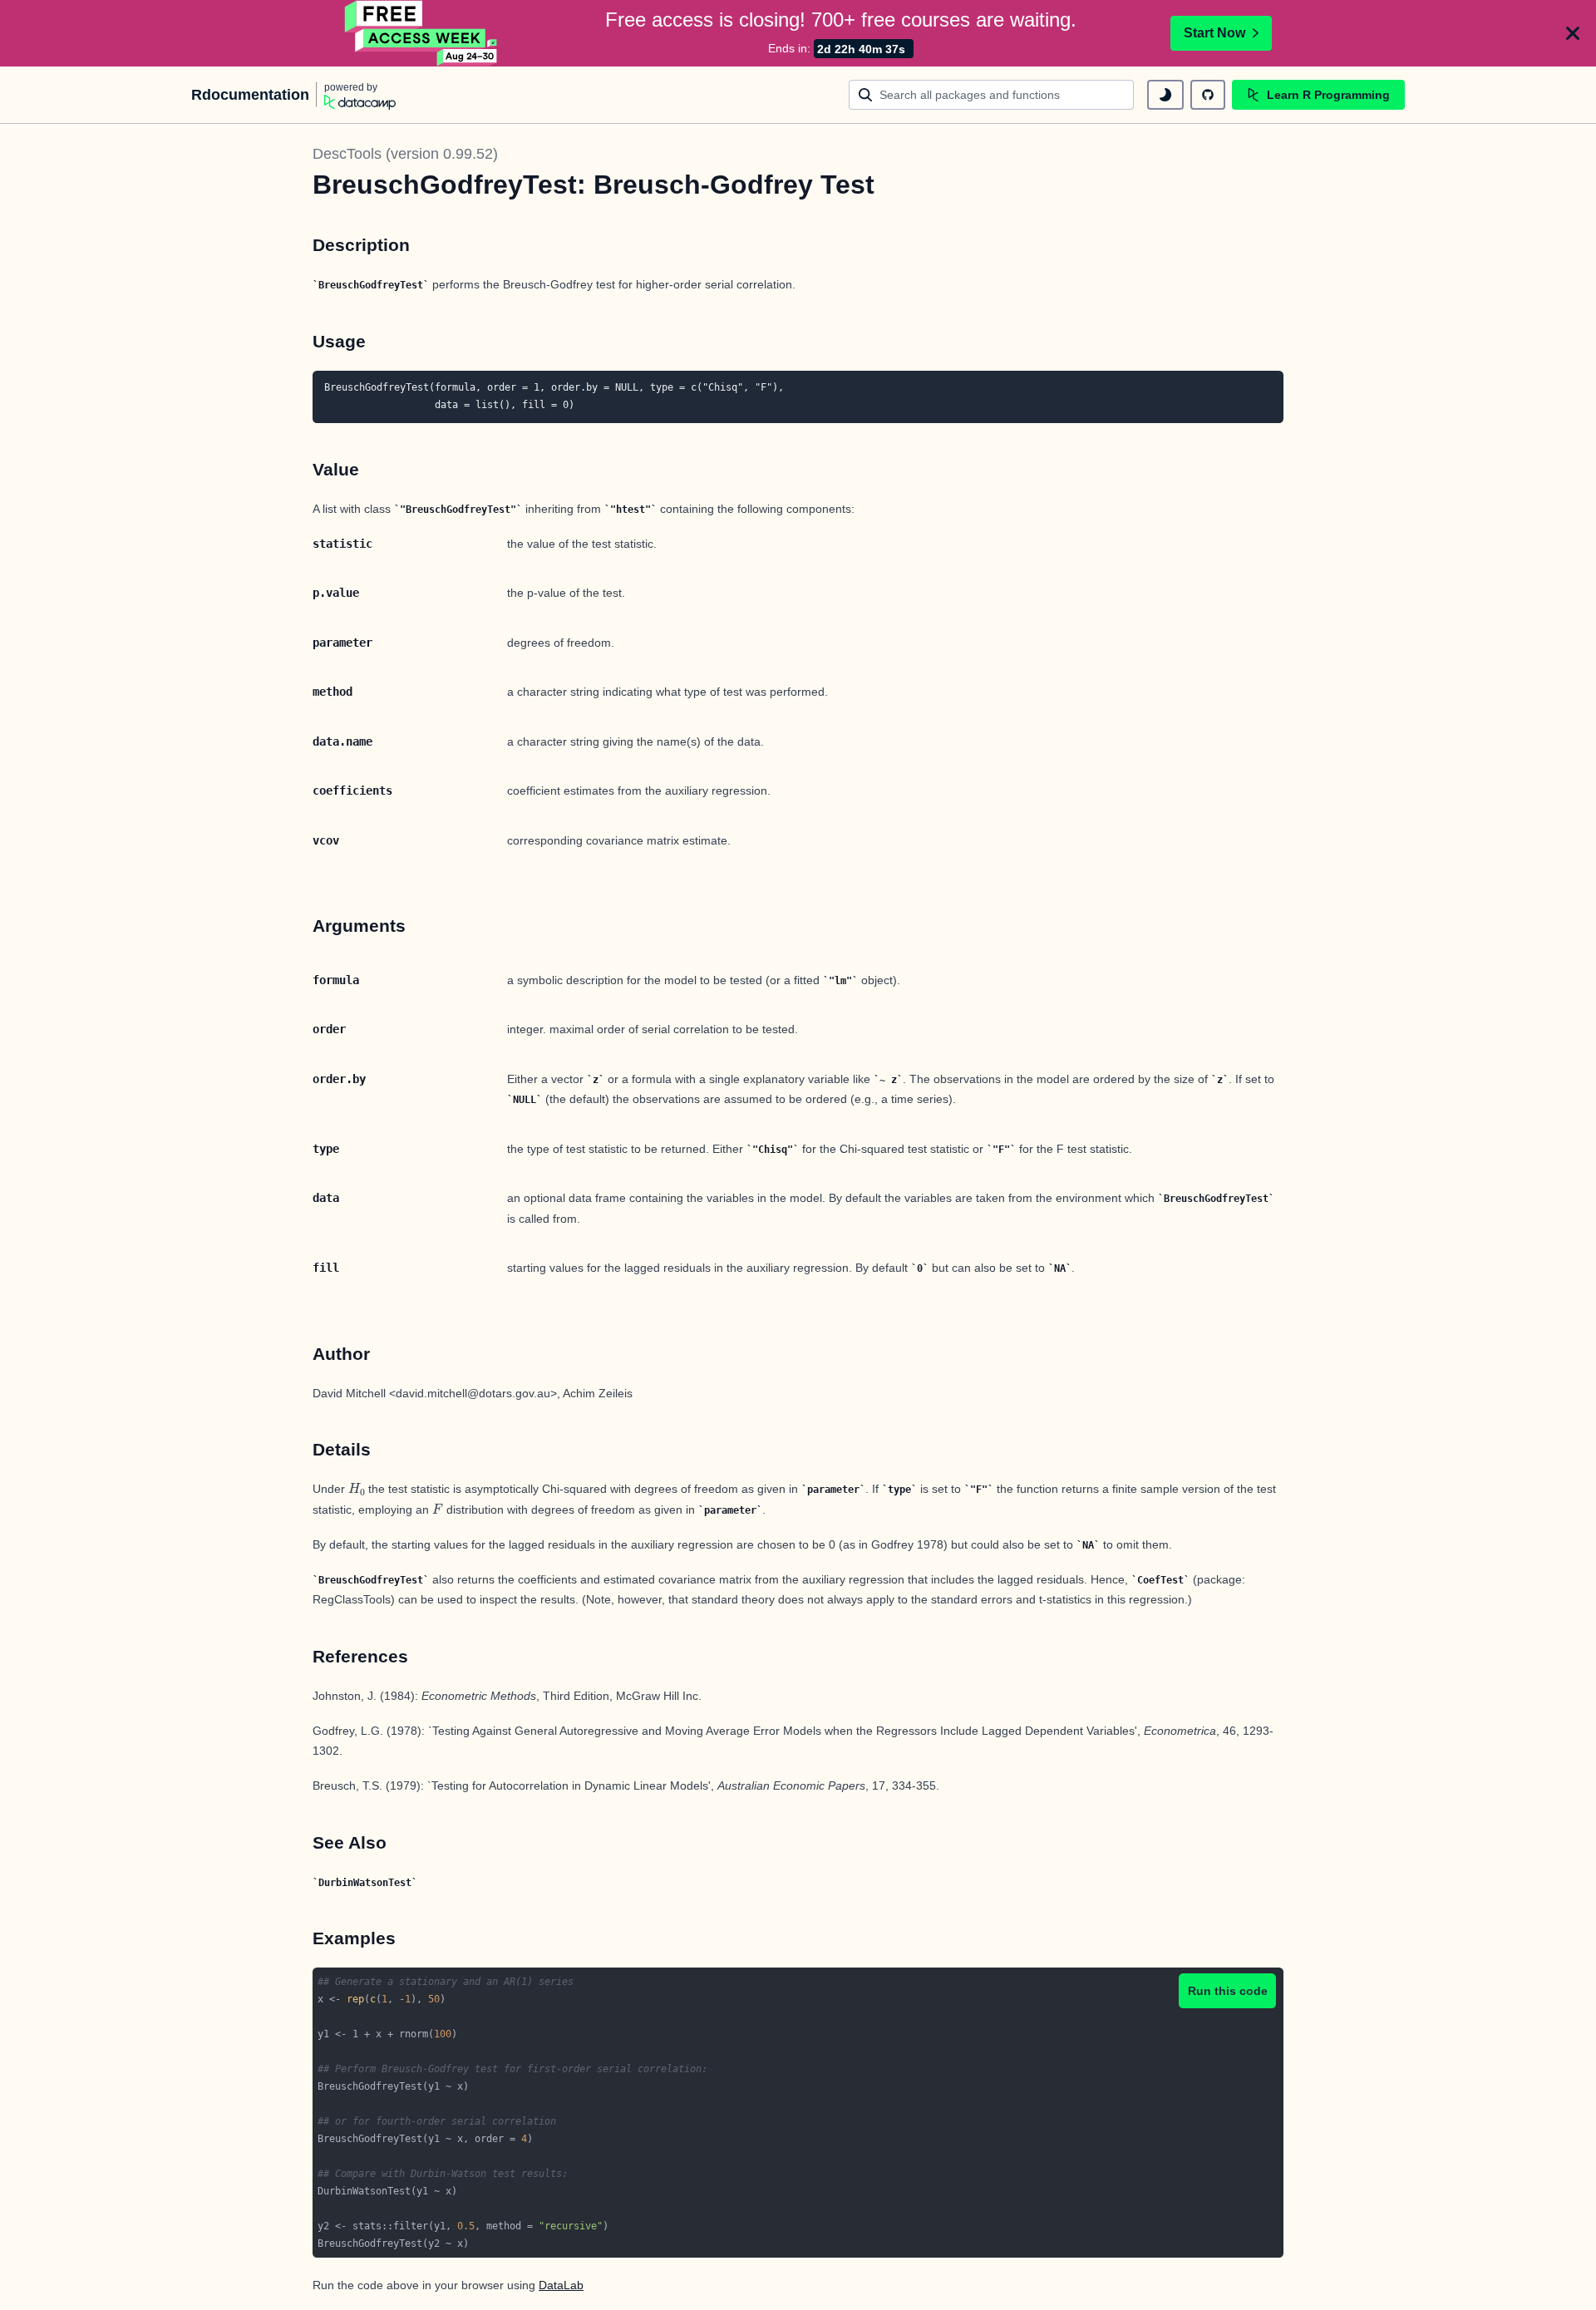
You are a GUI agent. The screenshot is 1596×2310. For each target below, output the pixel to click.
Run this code (1228, 1991)
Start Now (1214, 33)
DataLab (561, 2285)
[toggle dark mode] (1165, 95)
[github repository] (1208, 95)
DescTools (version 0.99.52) (405, 154)
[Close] (1573, 33)
